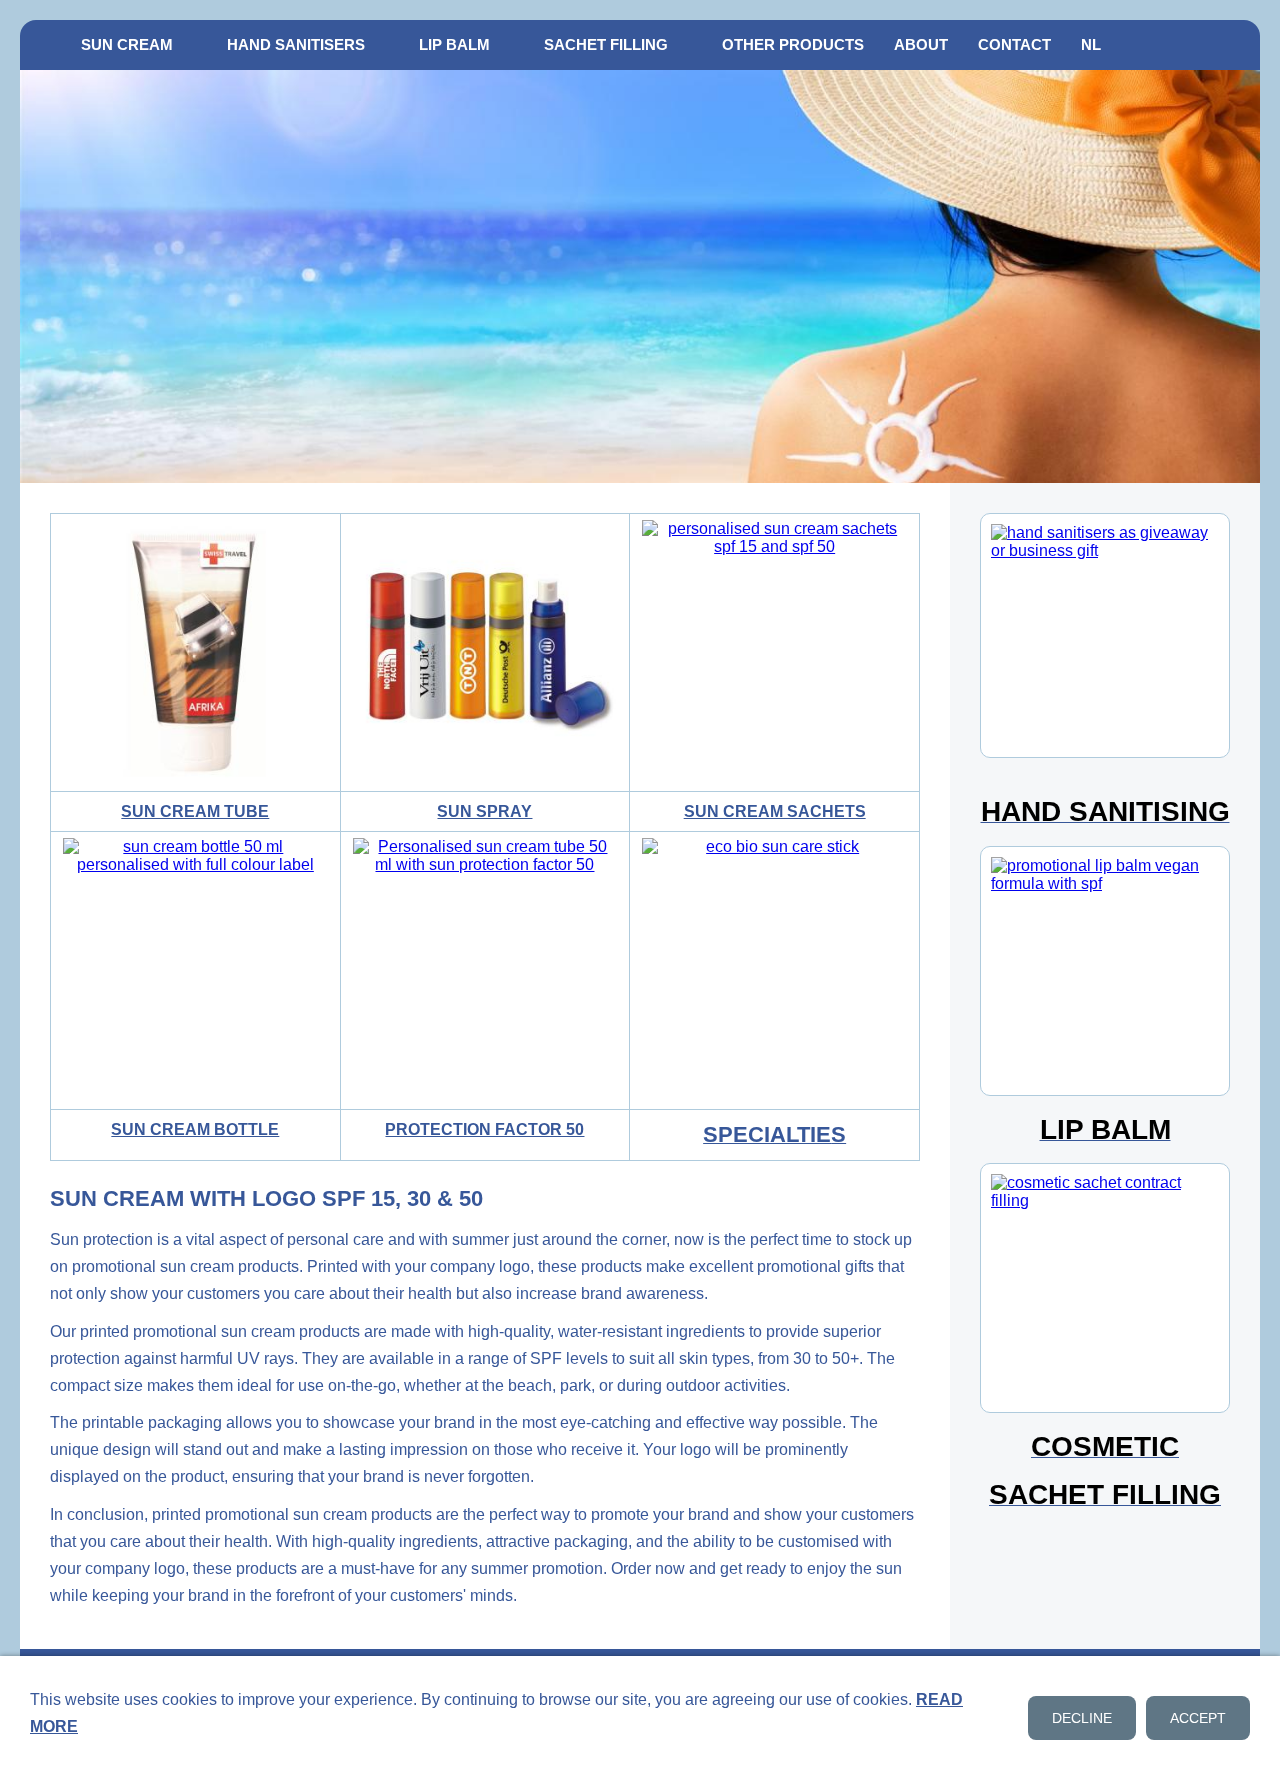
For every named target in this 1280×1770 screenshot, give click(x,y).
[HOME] (43, 45)
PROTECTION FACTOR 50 (484, 1129)
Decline (1082, 1718)
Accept (1198, 1718)
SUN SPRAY (484, 811)
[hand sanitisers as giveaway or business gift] (1105, 635)
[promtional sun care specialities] (774, 970)
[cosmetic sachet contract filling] (1105, 1288)
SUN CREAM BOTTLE (195, 1129)
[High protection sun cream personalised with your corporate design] (485, 970)
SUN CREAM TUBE (195, 811)
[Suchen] (1237, 45)
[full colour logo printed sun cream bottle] (195, 970)
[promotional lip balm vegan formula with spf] (1105, 971)
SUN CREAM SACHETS (775, 811)
